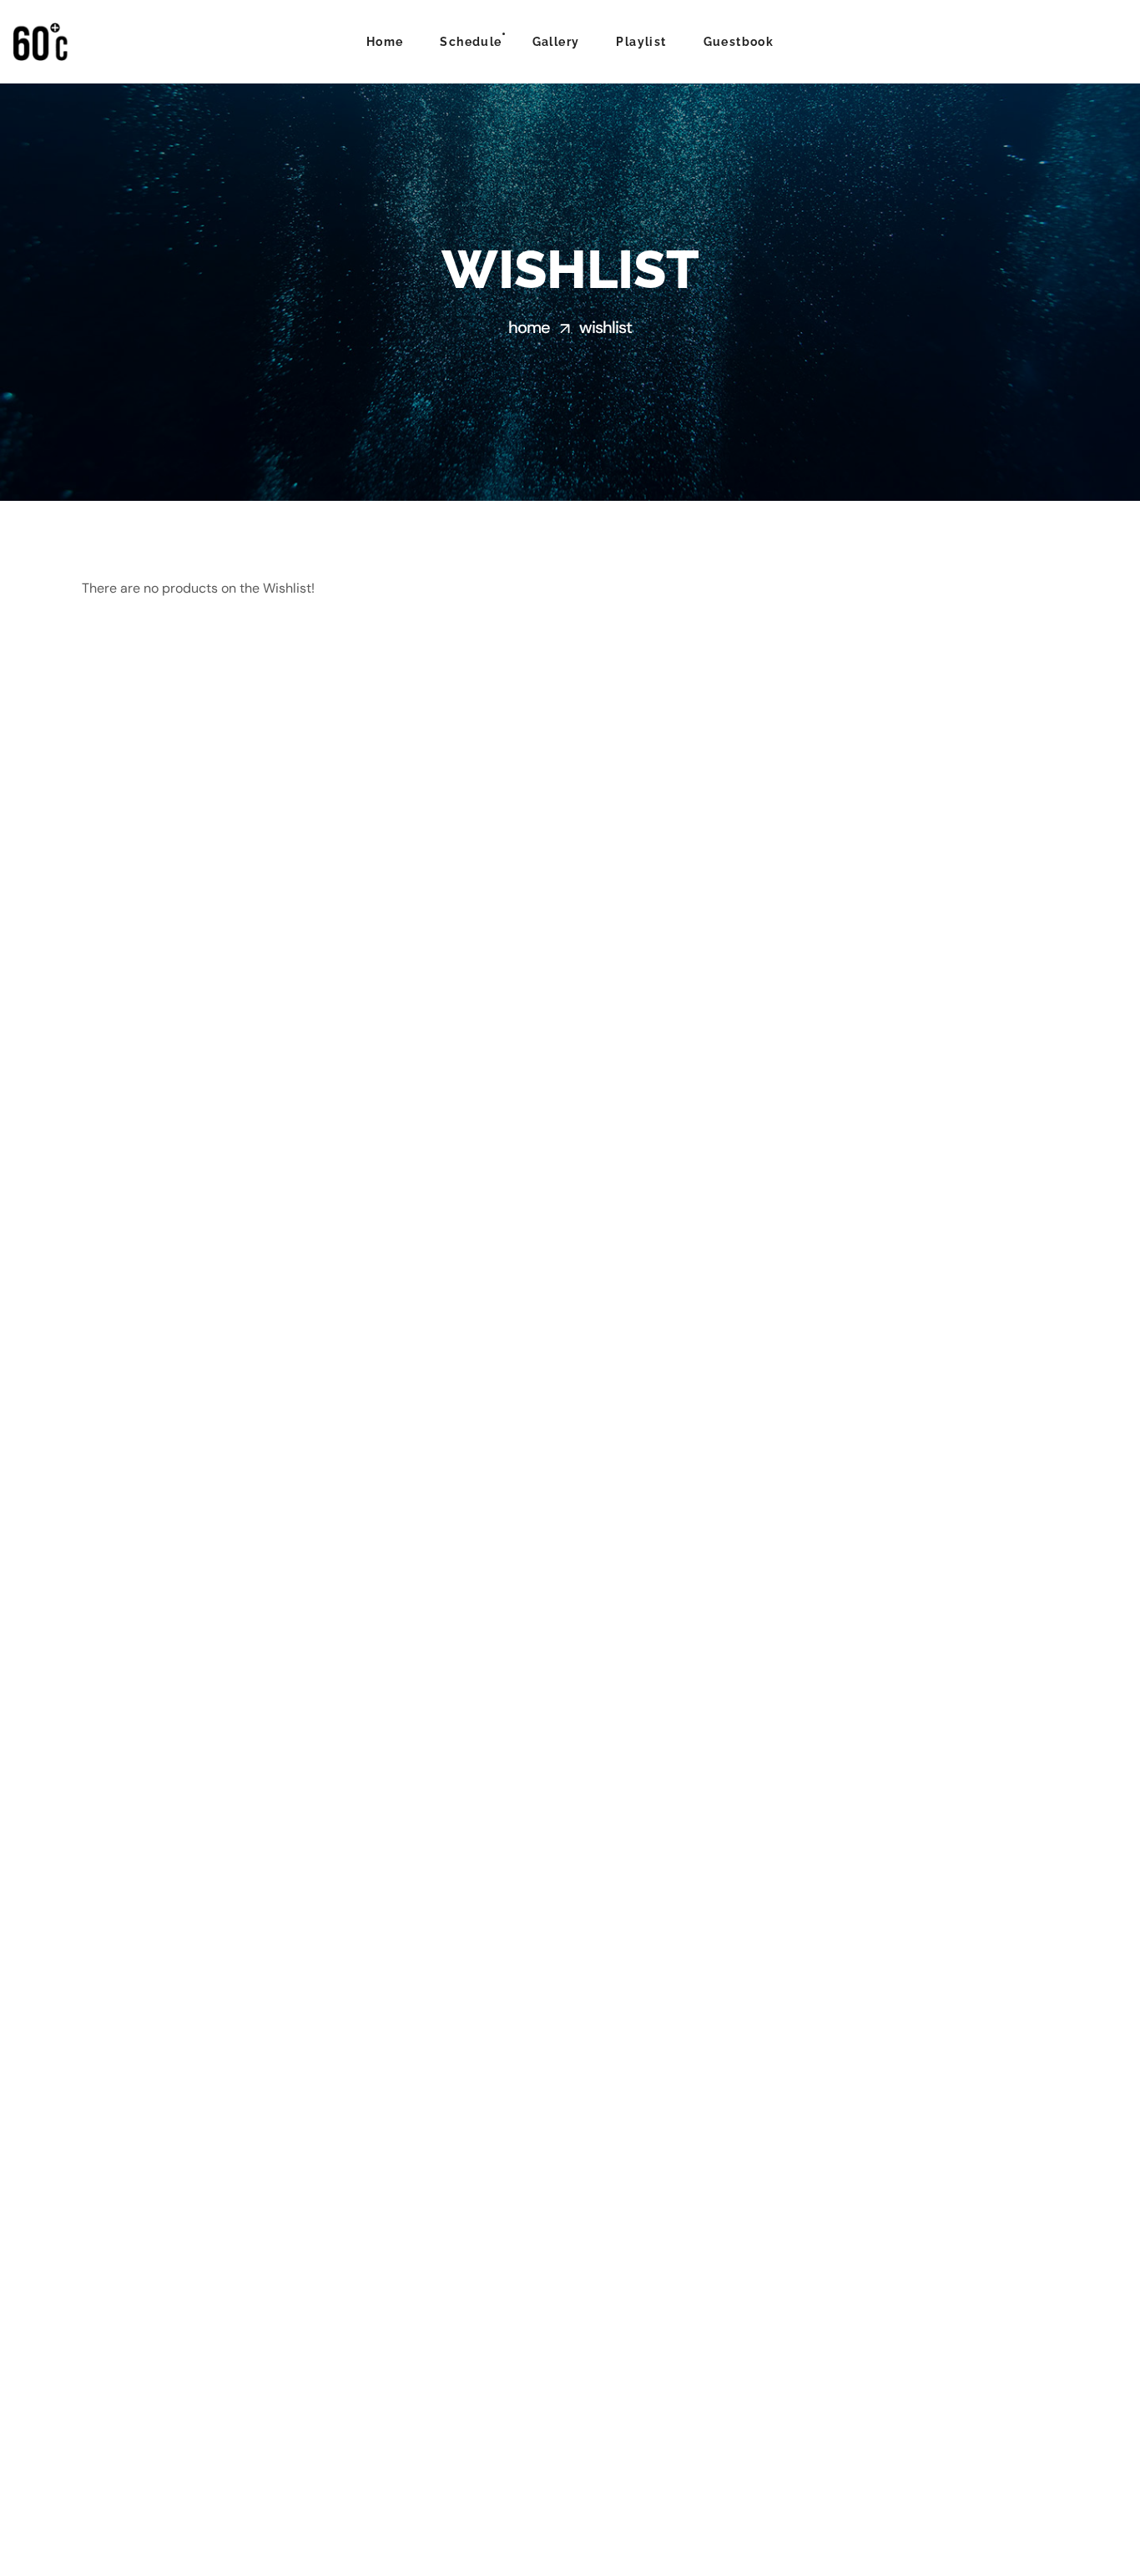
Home (529, 327)
